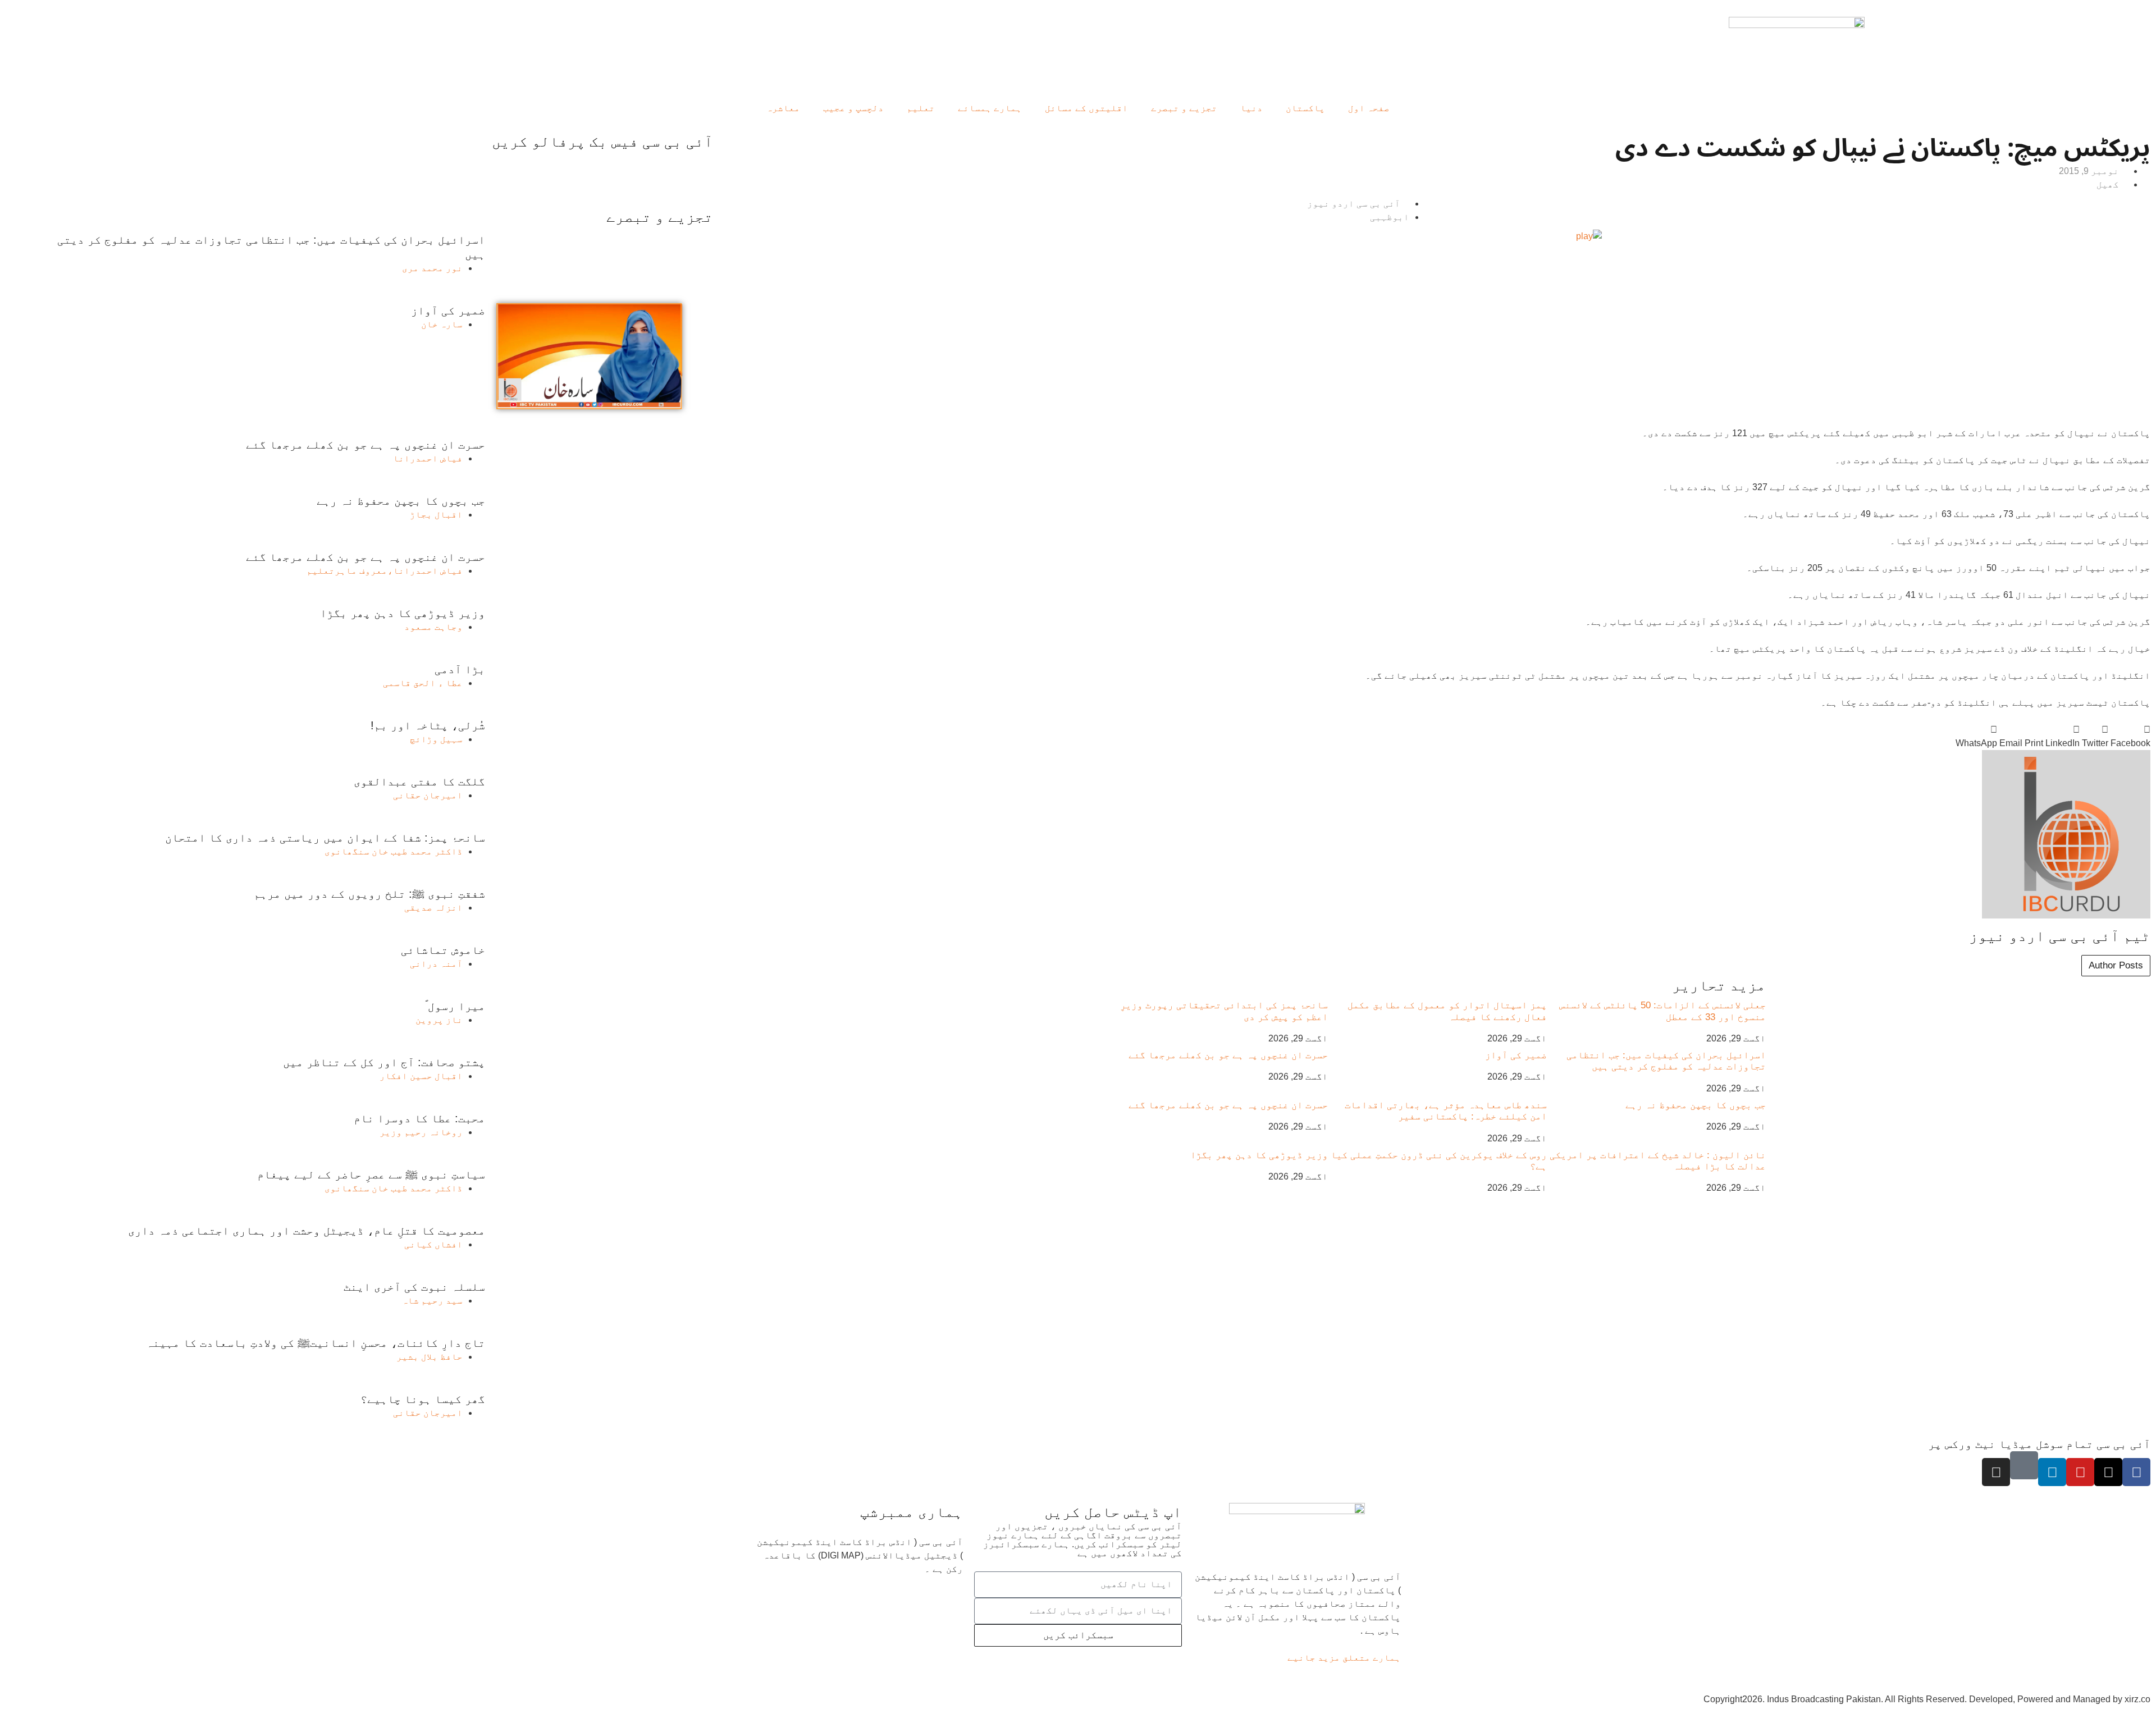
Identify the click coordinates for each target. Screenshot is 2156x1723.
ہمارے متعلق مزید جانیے (1344, 1658)
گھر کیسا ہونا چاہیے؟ (423, 1399)
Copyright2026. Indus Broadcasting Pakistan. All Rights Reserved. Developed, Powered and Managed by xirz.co (1927, 1699)
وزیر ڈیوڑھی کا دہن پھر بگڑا (1259, 1155)
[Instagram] (1996, 1472)
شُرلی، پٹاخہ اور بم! (428, 725)
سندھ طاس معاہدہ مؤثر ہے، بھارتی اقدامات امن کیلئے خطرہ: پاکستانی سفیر (1446, 1111)
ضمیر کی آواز (1516, 1055)
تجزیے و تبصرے (1184, 108)
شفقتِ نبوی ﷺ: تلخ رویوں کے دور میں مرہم (369, 894)
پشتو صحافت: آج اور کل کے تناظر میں (384, 1062)
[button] (2130, 737)
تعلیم (921, 108)
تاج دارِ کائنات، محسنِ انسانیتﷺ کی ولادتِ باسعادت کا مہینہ (316, 1343)
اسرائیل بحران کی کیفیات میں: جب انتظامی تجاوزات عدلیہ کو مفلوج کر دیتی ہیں (1666, 1061)
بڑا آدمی (460, 669)
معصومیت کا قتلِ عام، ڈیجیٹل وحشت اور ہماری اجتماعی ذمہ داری (307, 1231)
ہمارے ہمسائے (990, 108)
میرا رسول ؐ (455, 1006)
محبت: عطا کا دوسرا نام (419, 1118)
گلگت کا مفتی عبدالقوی (419, 781)
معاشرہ (783, 108)
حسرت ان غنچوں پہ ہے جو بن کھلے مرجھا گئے (1228, 1055)
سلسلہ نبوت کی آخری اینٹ (414, 1287)
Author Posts (2116, 965)
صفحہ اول (1369, 108)
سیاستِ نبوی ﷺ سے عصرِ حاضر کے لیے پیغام (371, 1174)
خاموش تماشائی (443, 950)
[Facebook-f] (2136, 1472)
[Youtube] (2080, 1472)
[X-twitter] (2108, 1472)
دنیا (1251, 108)
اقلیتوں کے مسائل (1086, 108)
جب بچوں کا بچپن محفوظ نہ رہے (1696, 1105)
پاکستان (1305, 108)
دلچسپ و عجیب (853, 108)
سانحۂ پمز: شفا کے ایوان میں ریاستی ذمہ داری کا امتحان (325, 838)
